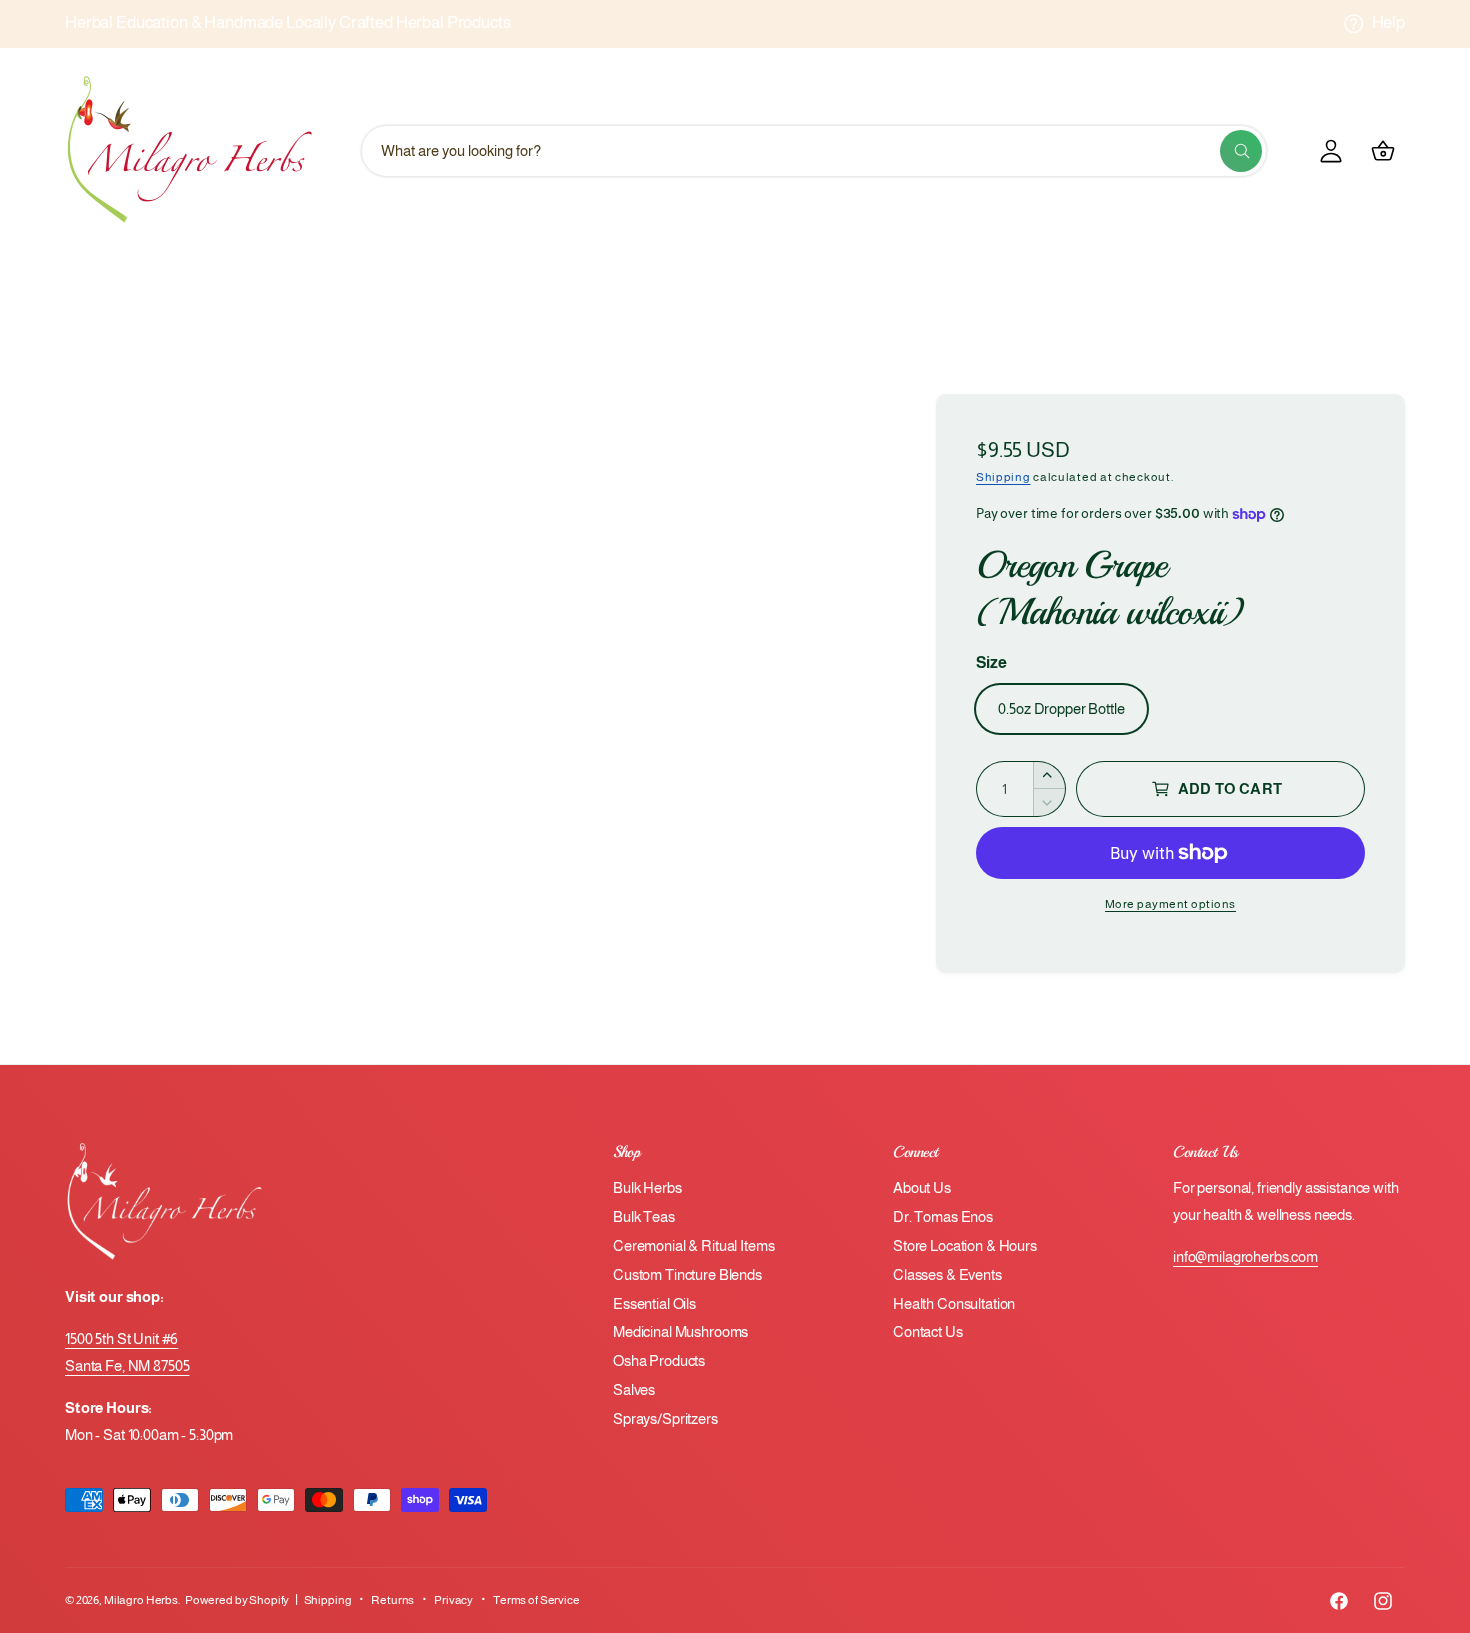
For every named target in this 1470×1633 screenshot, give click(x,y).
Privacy (453, 1600)
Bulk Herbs (647, 1187)
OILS (1057, 279)
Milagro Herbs (141, 1600)
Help (1388, 22)
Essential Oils (654, 1303)
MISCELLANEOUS (928, 279)
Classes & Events (947, 1274)
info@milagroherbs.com (1245, 1256)
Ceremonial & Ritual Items (693, 1245)
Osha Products (659, 1360)
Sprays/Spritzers (665, 1418)
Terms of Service (536, 1600)
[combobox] (813, 151)
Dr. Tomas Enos (943, 1216)
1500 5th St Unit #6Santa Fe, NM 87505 (127, 1352)
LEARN (672, 279)
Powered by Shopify (237, 1600)
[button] (553, 279)
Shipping (1003, 477)
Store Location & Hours (965, 1245)
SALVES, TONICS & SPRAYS (655, 330)
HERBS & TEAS (546, 279)
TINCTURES (851, 330)
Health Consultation (954, 1303)
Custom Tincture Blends (687, 1274)
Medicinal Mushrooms (680, 1331)
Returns (392, 1600)
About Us (922, 1187)
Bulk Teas (644, 1216)
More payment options (1170, 904)
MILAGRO (779, 279)
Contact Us (928, 1331)
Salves (634, 1389)
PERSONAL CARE (1185, 279)
